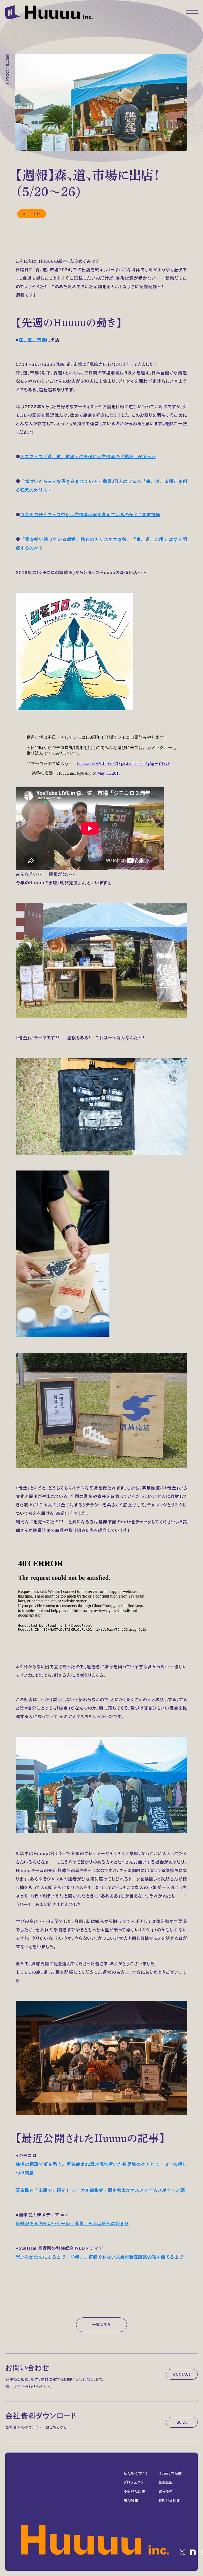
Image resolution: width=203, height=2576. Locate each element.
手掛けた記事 (134, 2491)
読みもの (166, 2491)
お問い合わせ (169, 2500)
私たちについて (136, 2473)
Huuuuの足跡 (170, 2473)
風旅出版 (166, 2482)
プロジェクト (133, 2482)
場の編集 (131, 2500)
